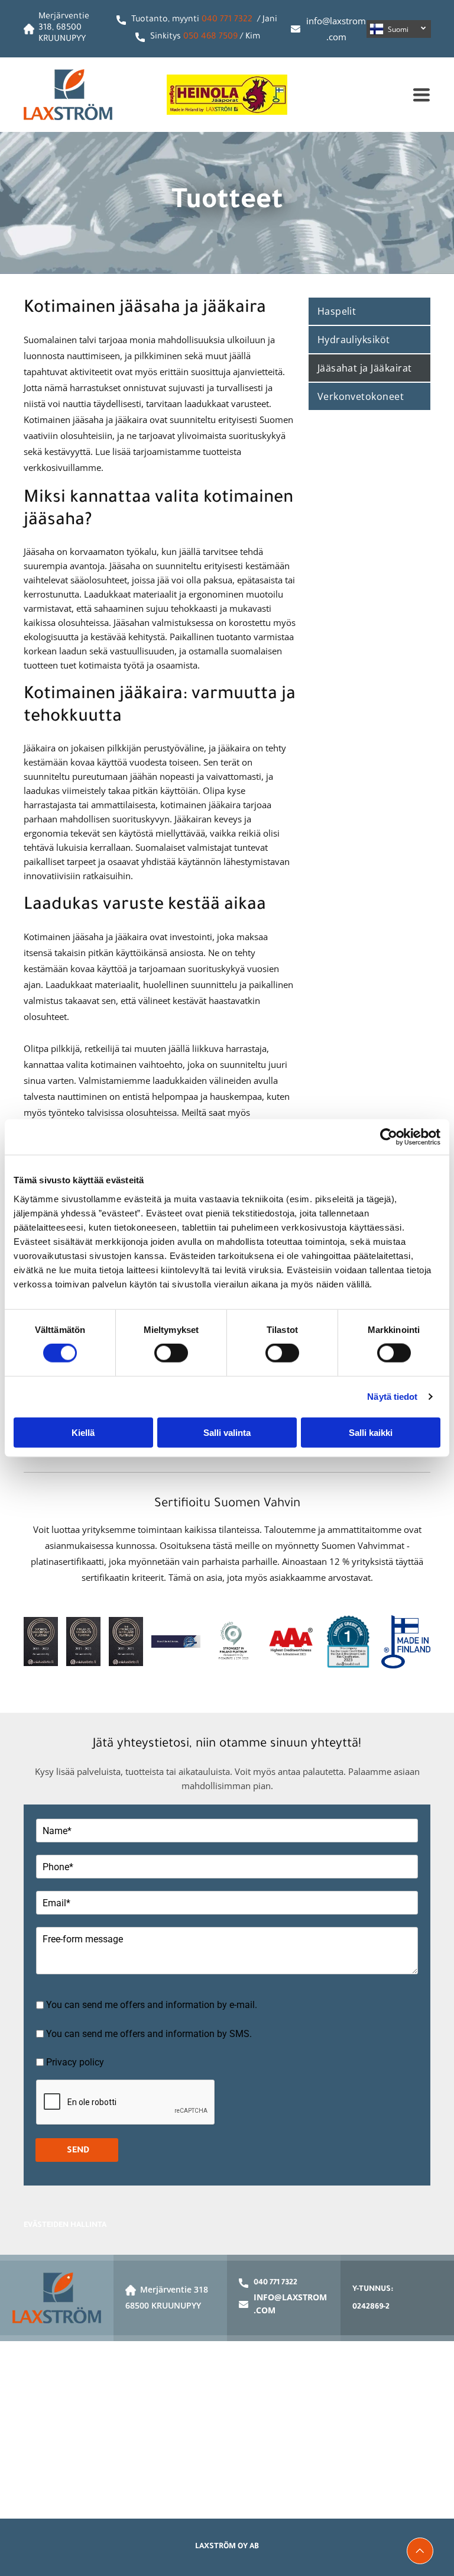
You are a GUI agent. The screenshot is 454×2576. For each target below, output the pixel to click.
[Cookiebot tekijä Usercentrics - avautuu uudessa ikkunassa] (389, 1137)
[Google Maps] (227, 2430)
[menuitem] (369, 312)
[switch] (171, 1353)
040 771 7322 (227, 20)
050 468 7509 (210, 37)
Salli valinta (227, 1432)
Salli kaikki (371, 1432)
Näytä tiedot (392, 1397)
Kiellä (83, 1432)
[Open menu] (421, 95)
